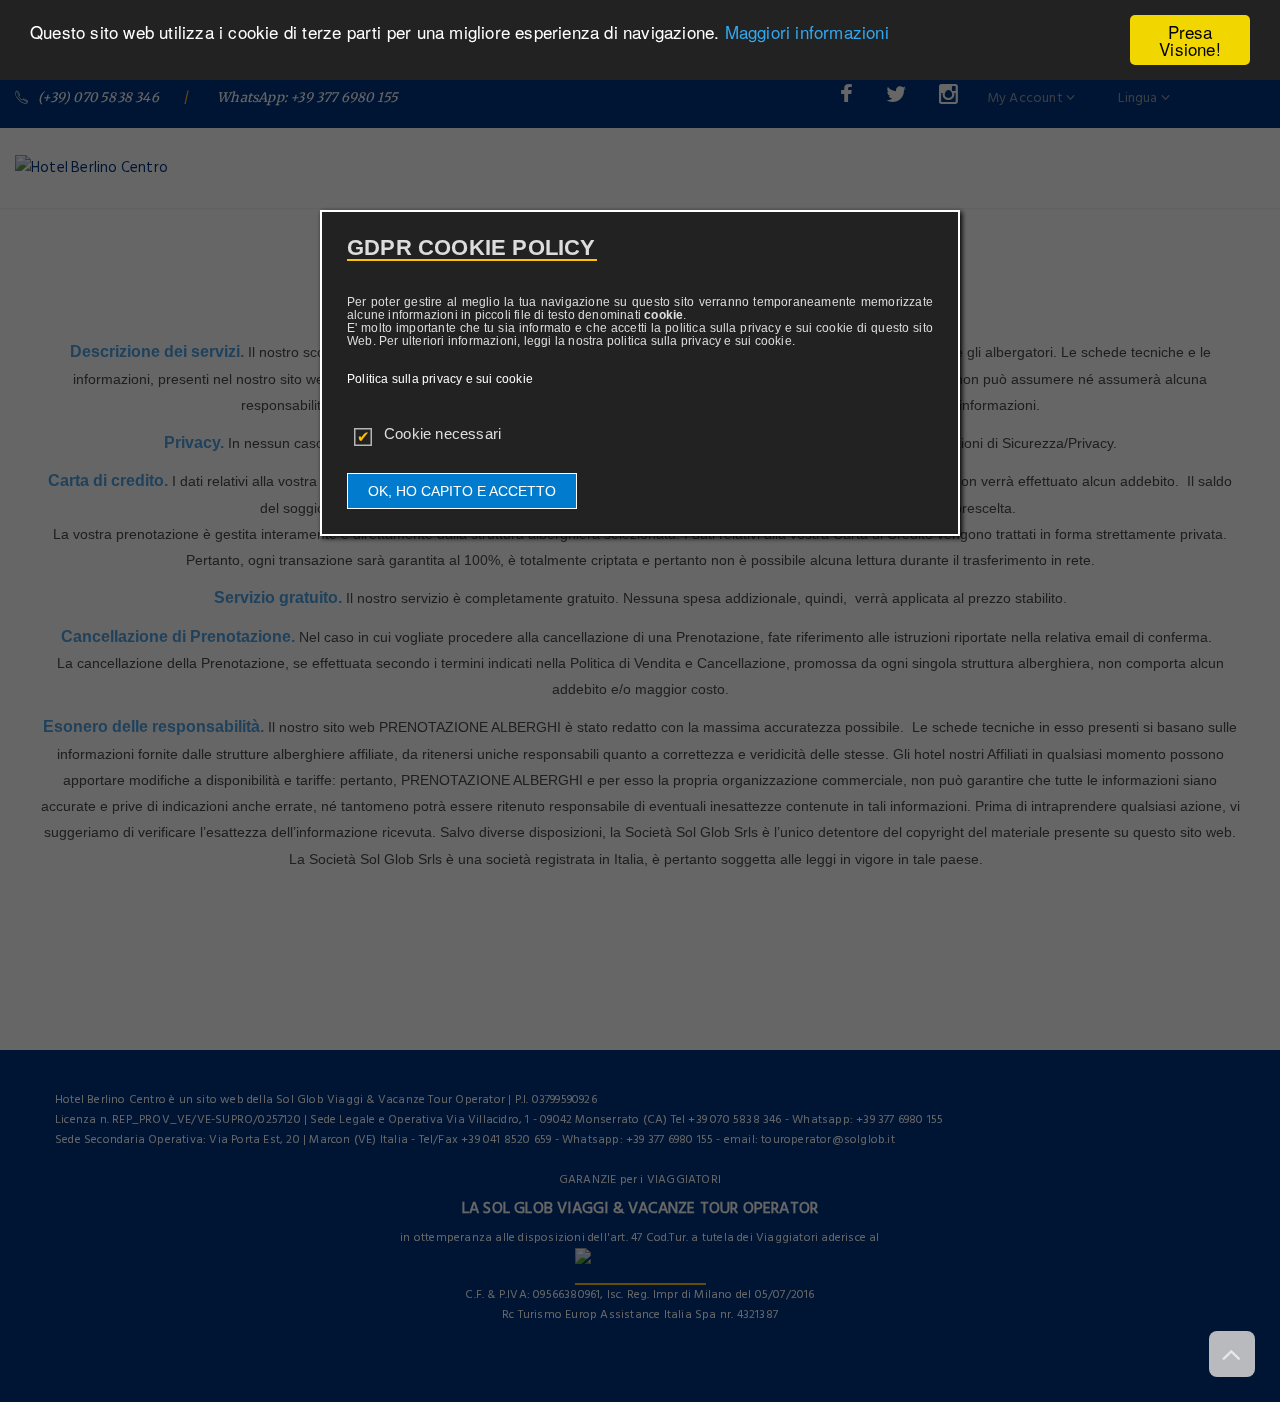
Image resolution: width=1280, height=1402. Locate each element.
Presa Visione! (1190, 40)
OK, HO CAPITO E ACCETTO (462, 491)
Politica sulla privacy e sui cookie (440, 379)
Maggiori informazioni (807, 32)
